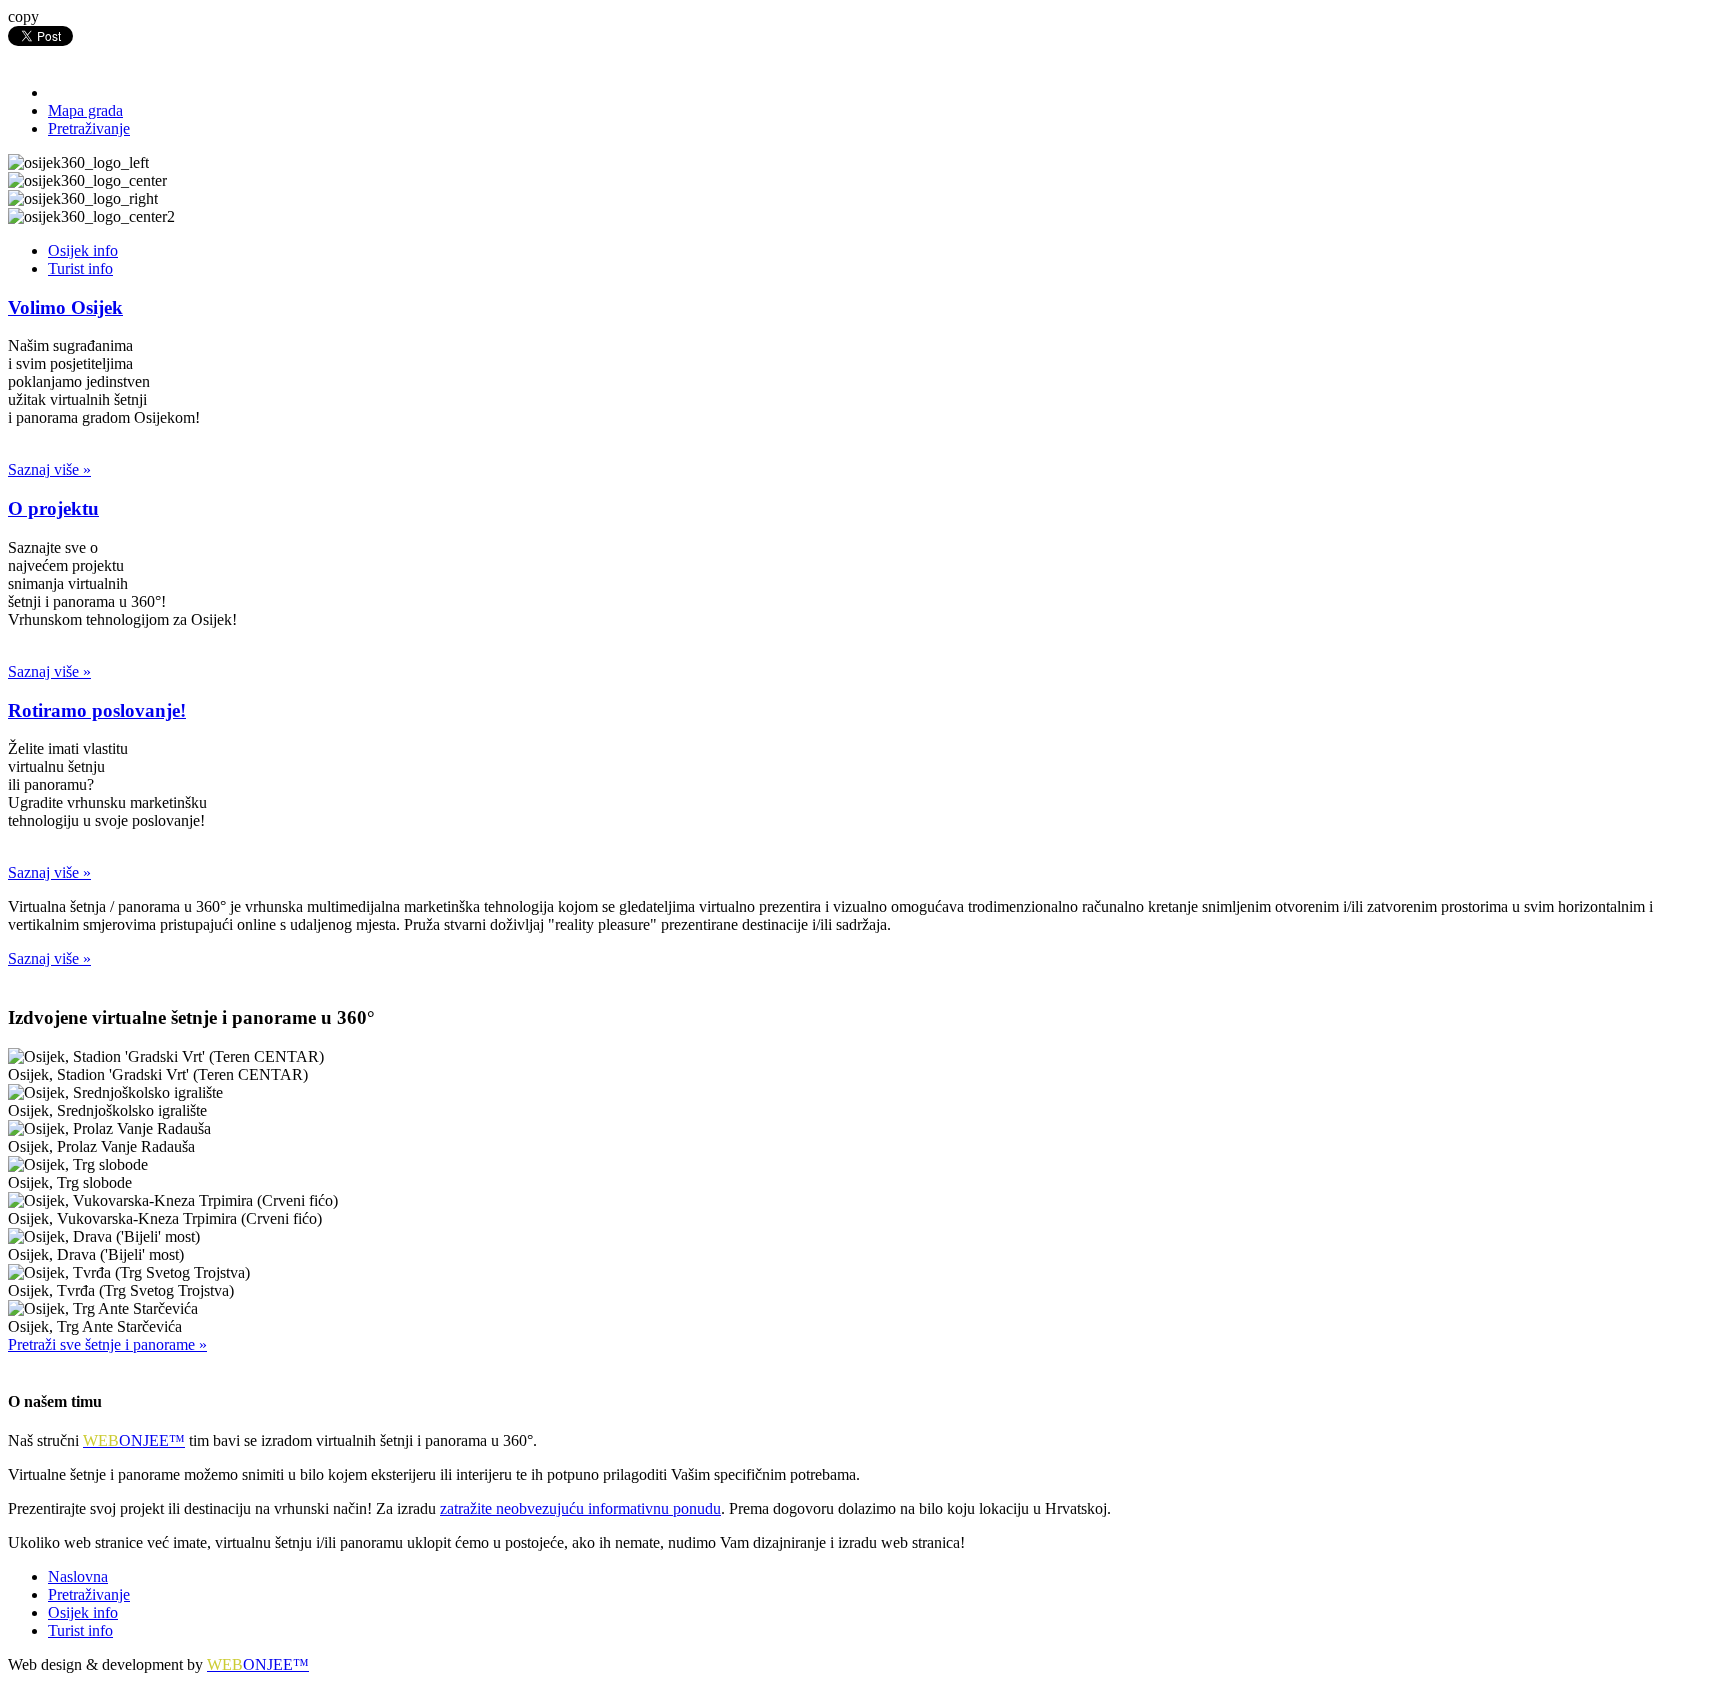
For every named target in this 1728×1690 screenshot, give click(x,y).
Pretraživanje (89, 128)
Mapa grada (85, 110)
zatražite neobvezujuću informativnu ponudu (580, 1508)
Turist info (80, 268)
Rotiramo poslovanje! (97, 710)
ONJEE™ (134, 1440)
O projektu (53, 508)
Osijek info (83, 250)
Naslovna (78, 1576)
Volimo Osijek (65, 307)
